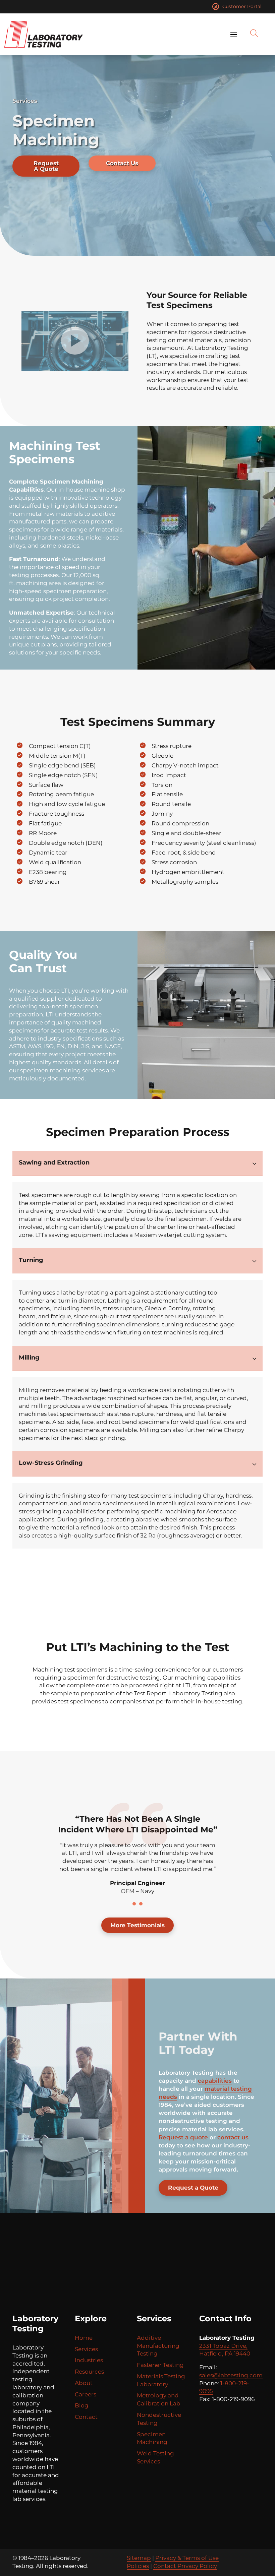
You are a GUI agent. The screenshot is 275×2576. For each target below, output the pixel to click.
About (84, 2383)
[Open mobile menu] (234, 35)
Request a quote (183, 2137)
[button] (75, 341)
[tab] (134, 1904)
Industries (89, 2360)
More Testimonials (137, 1925)
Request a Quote (193, 2188)
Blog (82, 2405)
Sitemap (139, 2558)
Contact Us (122, 163)
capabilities (215, 2081)
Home (84, 2338)
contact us (233, 2137)
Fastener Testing (160, 2365)
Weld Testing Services (155, 2457)
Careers (86, 2394)
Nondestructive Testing (159, 2419)
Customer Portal (242, 6)
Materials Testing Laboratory (161, 2380)
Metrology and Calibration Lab (159, 2399)
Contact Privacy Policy (185, 2566)
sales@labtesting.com (231, 2375)
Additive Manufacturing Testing (158, 2346)
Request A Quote (46, 166)
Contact (86, 2417)
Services (86, 2349)
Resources (89, 2372)
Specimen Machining (152, 2438)
